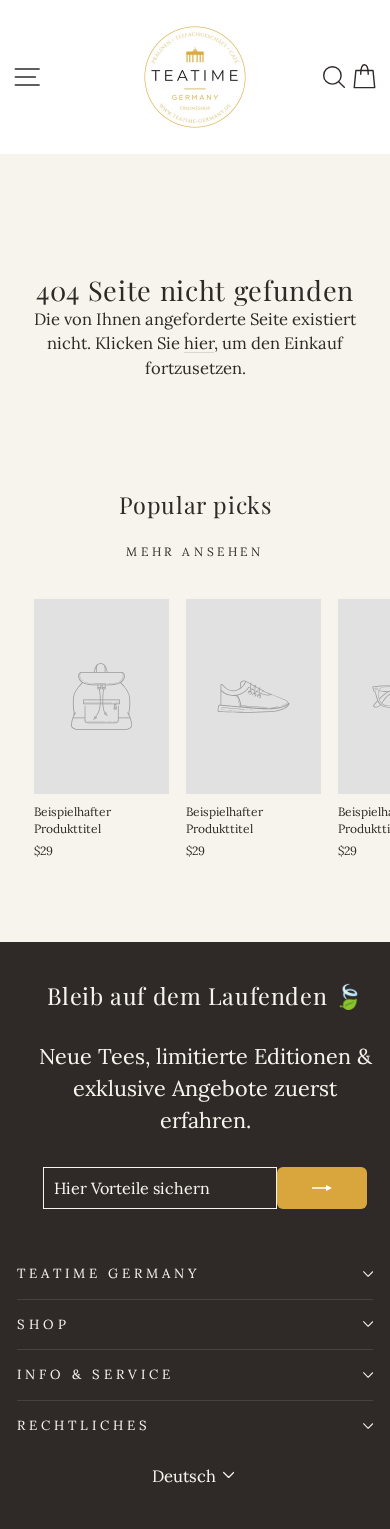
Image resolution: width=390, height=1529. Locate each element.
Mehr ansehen (194, 551)
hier (199, 343)
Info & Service (95, 1374)
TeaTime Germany (108, 1273)
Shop (43, 1324)
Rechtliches (84, 1425)
